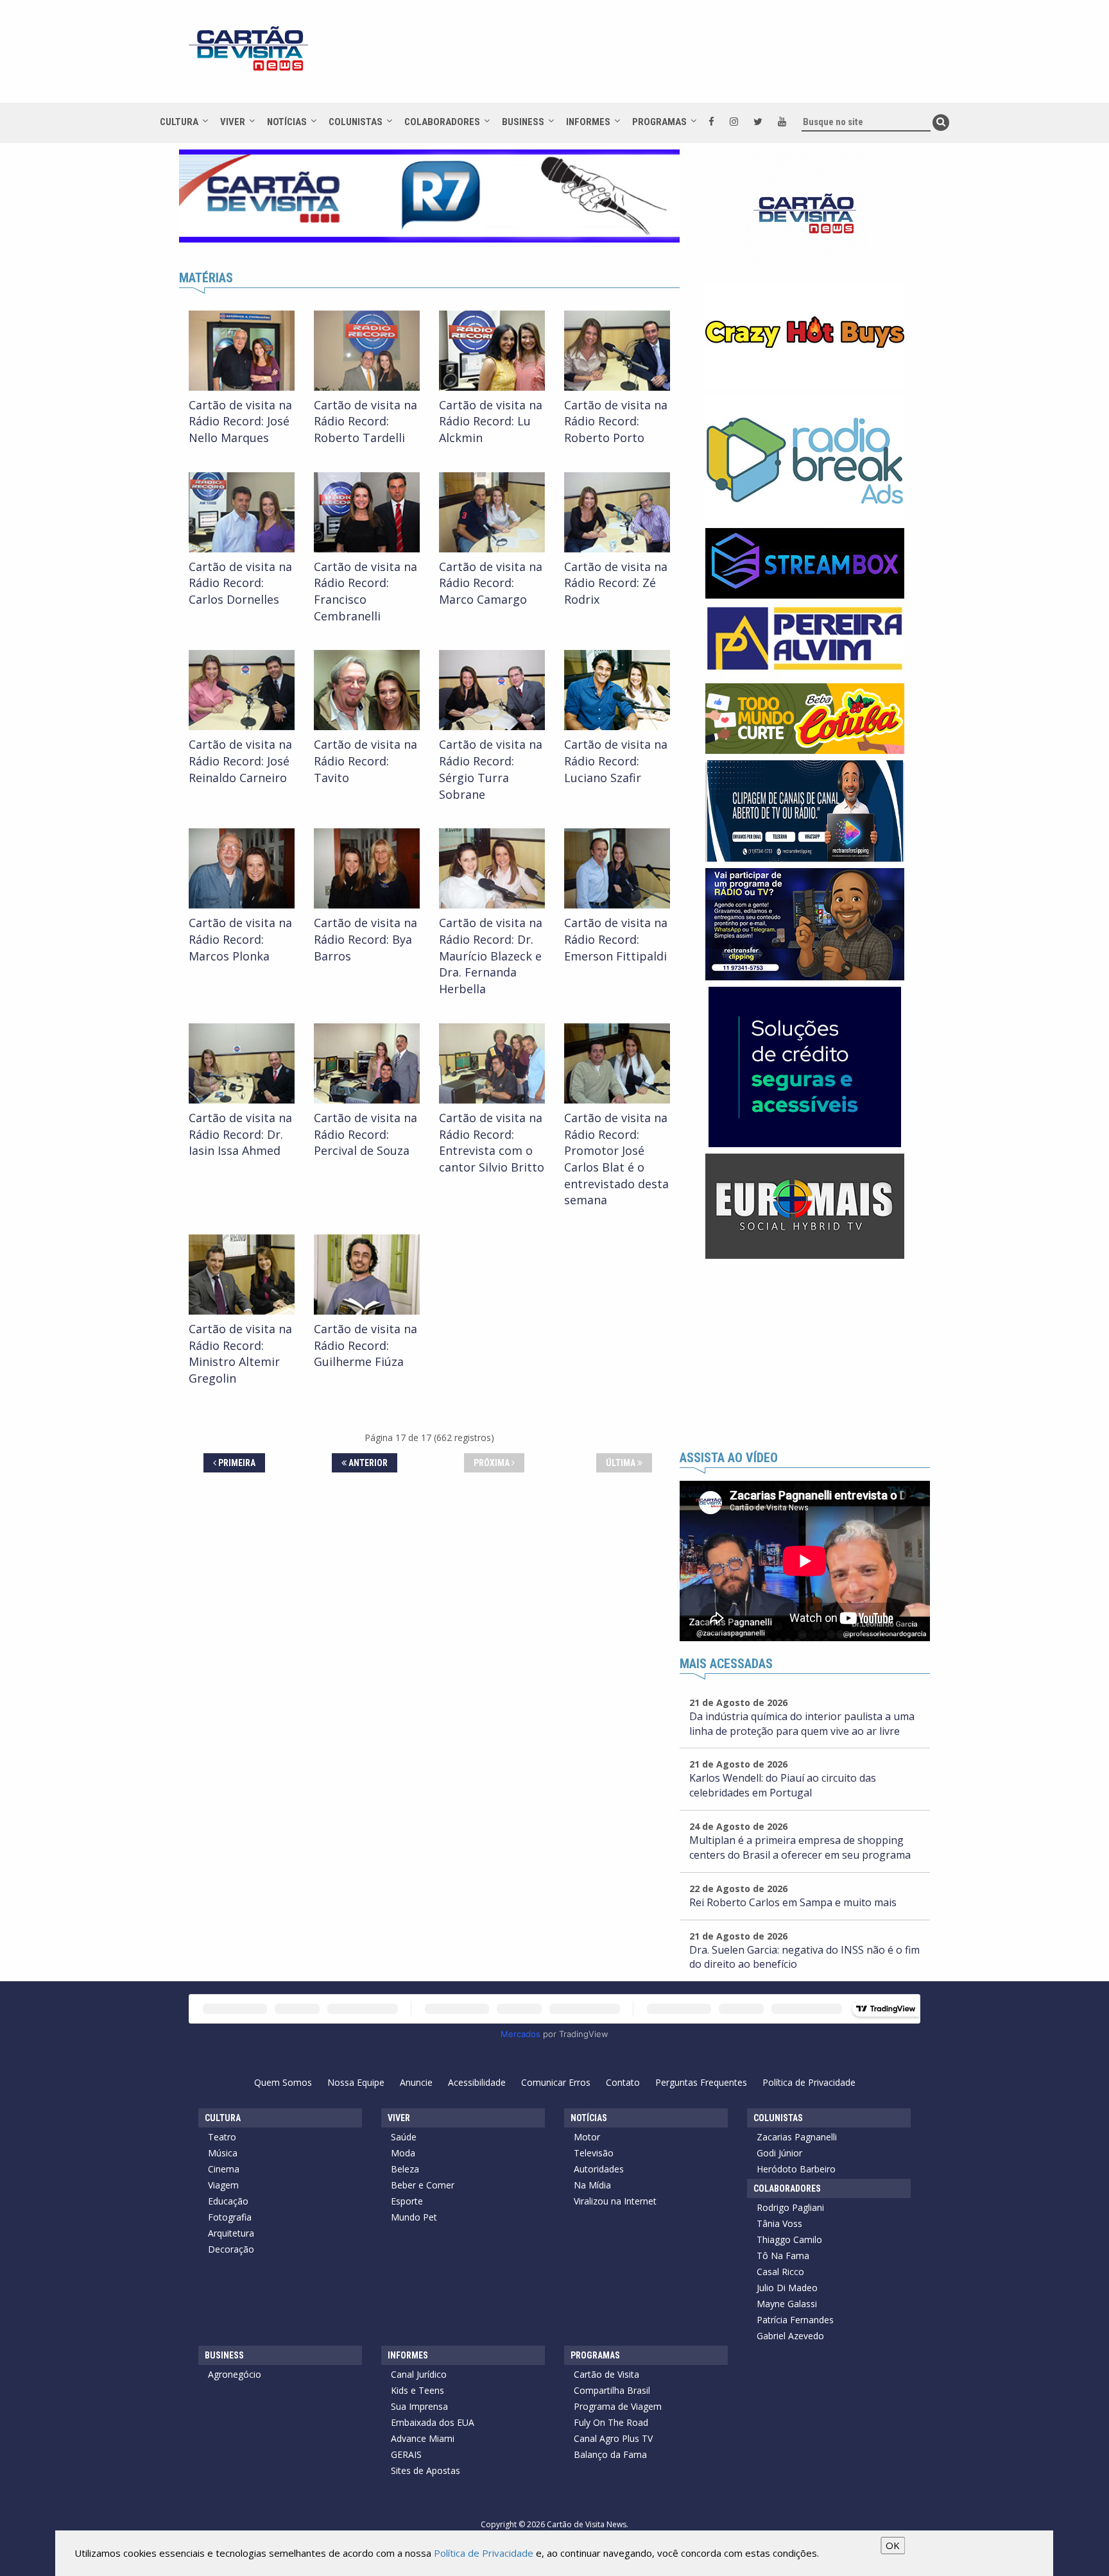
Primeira (236, 1463)
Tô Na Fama (783, 2256)
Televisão (594, 2153)
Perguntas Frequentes (701, 2082)
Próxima (493, 1463)
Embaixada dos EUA (433, 2422)
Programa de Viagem (618, 2406)
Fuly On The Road (611, 2422)
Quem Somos (283, 2082)
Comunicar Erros (556, 2082)
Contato (623, 2082)
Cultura (179, 122)
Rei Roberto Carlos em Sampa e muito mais (793, 1902)
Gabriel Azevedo (790, 2336)
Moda (403, 2153)
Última (622, 1463)
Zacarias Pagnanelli (797, 2137)
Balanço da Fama (610, 2454)
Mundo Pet (414, 2217)
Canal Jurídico (419, 2374)
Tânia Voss (779, 2223)
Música (223, 2153)
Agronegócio (235, 2374)
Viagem (223, 2185)
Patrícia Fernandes (795, 2320)
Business (523, 122)
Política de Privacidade (809, 2082)
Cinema (224, 2169)
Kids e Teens (417, 2390)
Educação (228, 2201)
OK (893, 2545)
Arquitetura (231, 2233)
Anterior (367, 1463)
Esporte (407, 2201)
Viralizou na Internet (615, 2201)
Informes (588, 122)
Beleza (405, 2169)
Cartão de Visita (606, 2374)
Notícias (287, 122)
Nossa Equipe (356, 2082)
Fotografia (230, 2217)
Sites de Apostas (426, 2470)
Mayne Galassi (787, 2304)
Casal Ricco (780, 2272)
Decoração (231, 2249)
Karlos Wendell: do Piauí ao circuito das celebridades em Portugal (783, 1785)
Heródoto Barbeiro (796, 2169)
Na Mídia (592, 2185)
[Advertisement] (669, 58)
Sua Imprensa (419, 2406)
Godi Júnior (779, 2153)
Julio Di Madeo (787, 2288)
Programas (659, 122)
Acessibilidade (477, 2082)
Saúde (404, 2137)
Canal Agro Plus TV (613, 2438)
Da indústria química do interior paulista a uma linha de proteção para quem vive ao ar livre (802, 1724)
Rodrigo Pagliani (790, 2207)
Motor (587, 2137)
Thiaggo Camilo (789, 2239)
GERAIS (406, 2454)
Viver (233, 122)
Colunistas (356, 122)
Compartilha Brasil (612, 2390)
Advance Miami (423, 2438)
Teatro (222, 2137)
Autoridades (599, 2169)
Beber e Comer (423, 2185)
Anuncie (416, 2082)
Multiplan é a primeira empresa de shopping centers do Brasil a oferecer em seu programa (800, 1847)
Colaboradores (442, 122)
